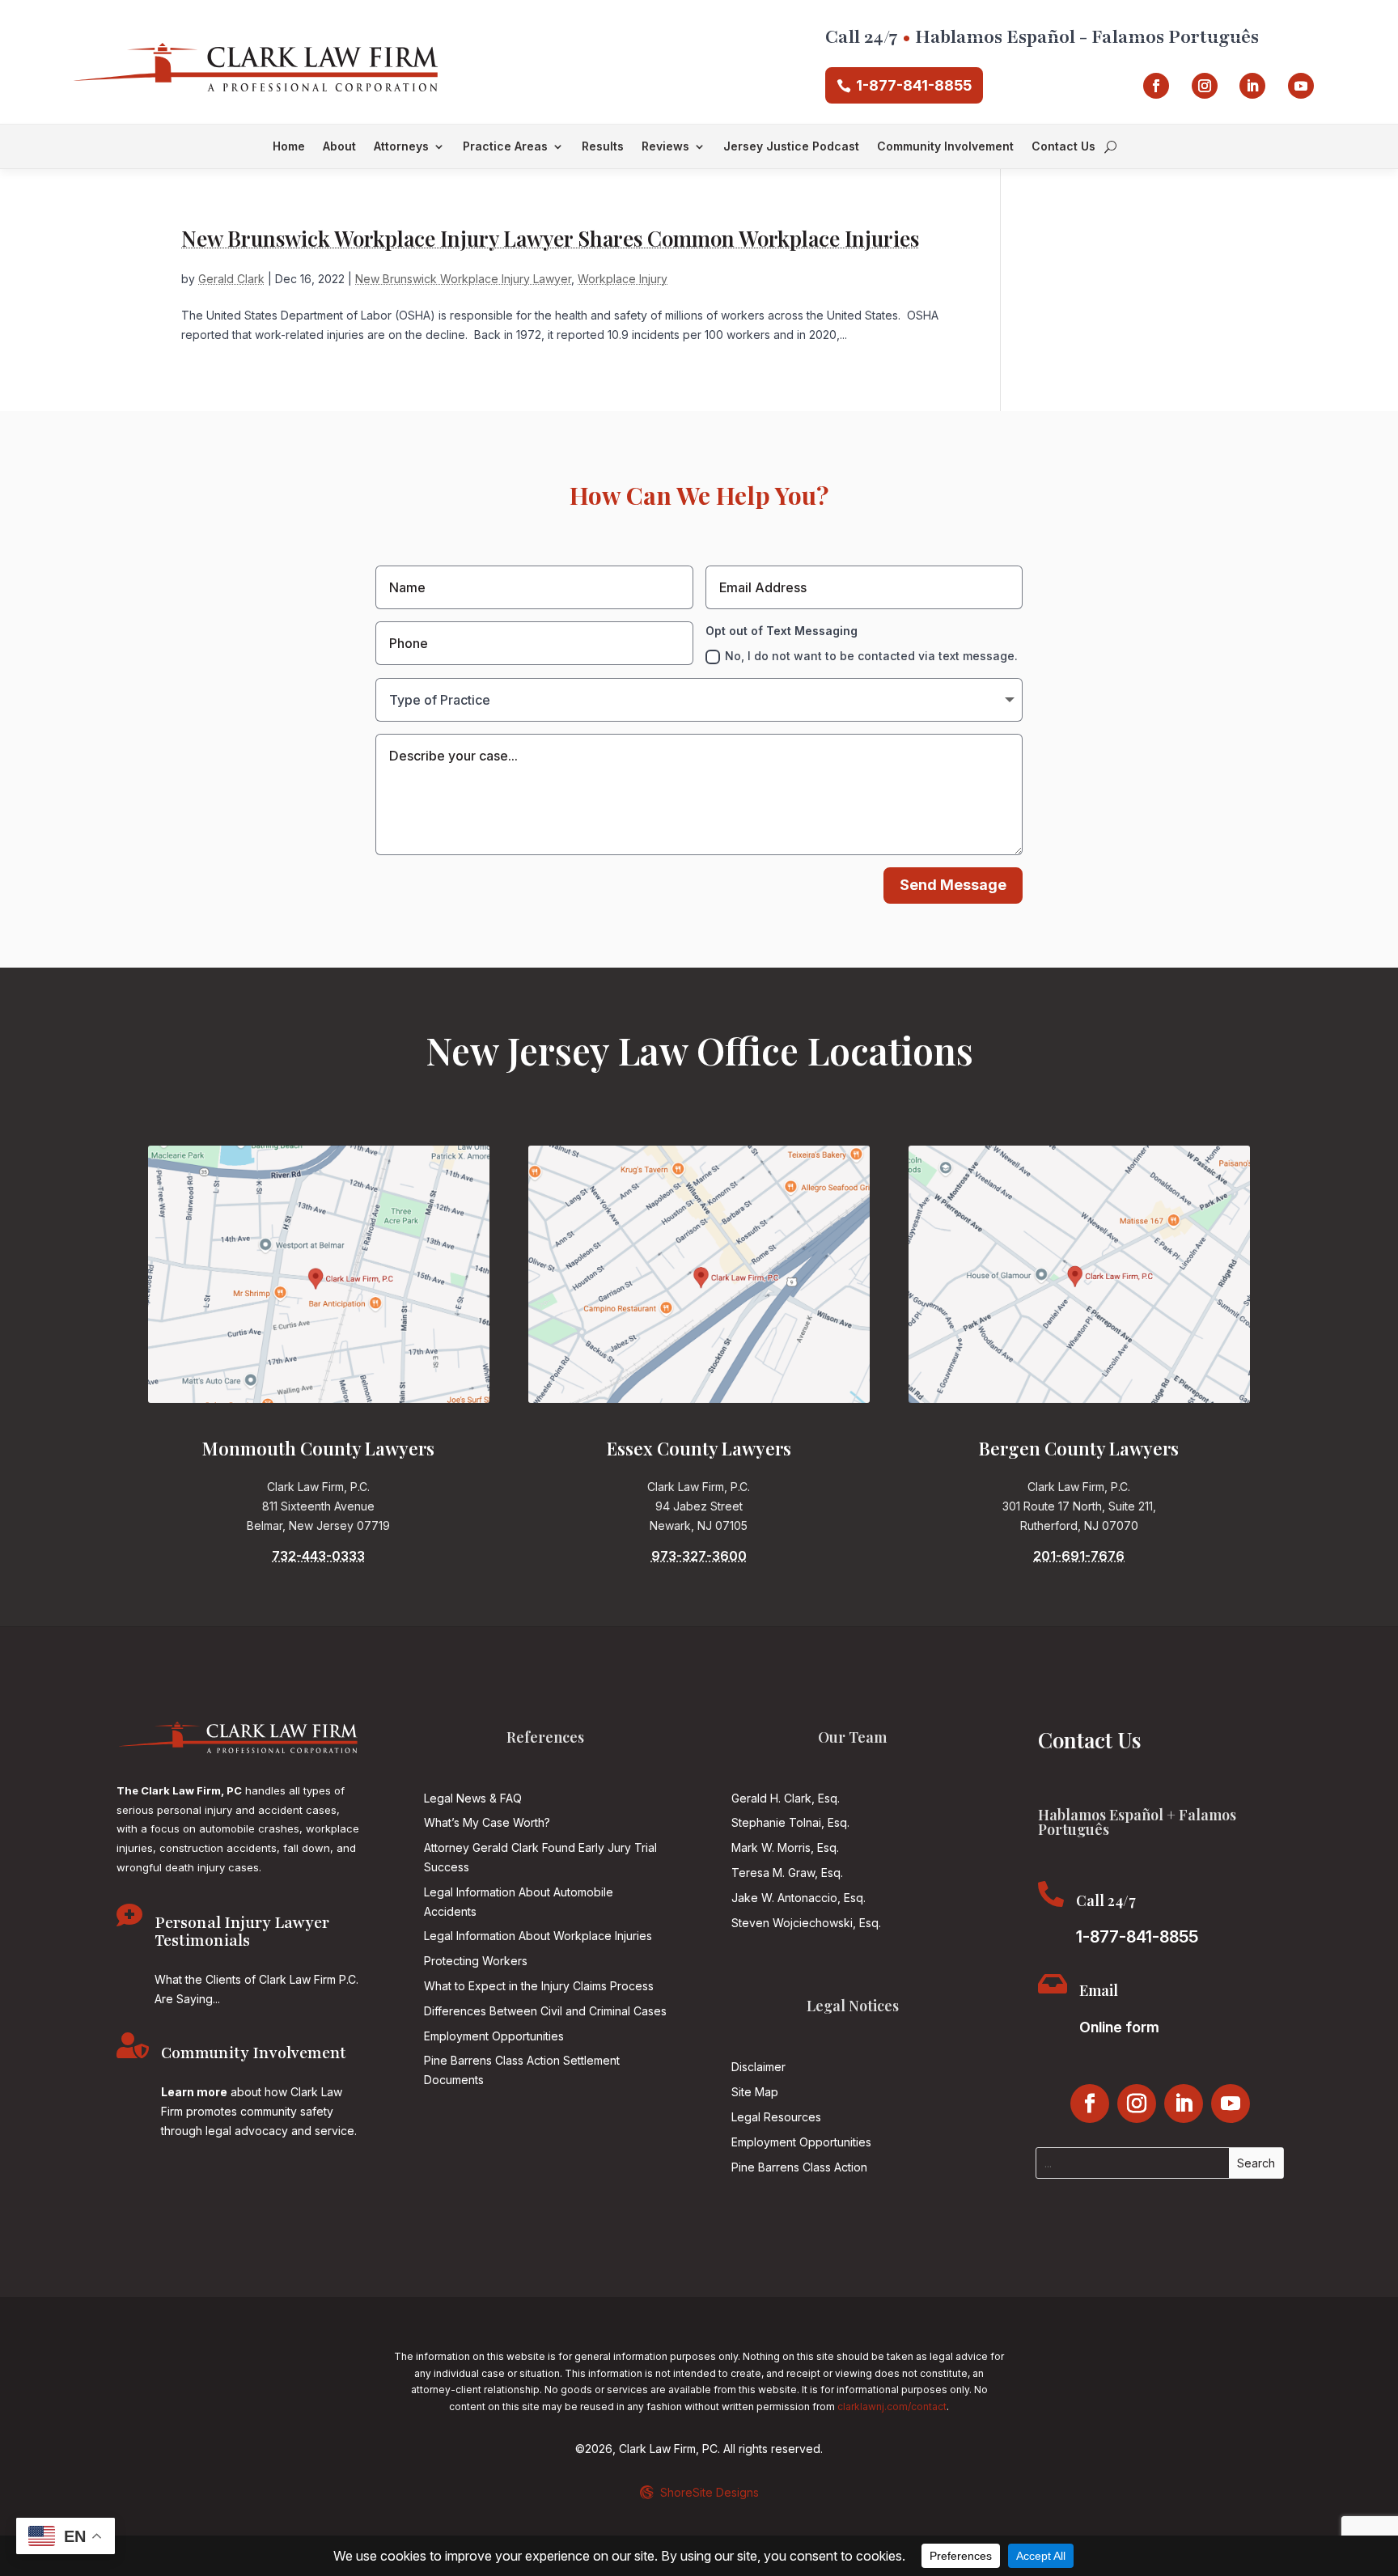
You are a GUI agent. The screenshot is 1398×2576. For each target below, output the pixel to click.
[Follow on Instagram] (1205, 86)
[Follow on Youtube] (1301, 86)
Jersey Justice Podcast (791, 147)
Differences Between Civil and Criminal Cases (545, 2011)
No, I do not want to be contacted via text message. (871, 656)
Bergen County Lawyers (1079, 1448)
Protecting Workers (476, 1961)
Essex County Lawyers (699, 1448)
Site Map (755, 2092)
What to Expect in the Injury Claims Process (539, 1986)
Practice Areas (505, 147)
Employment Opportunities (494, 2036)
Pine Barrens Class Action (799, 2167)
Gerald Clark (231, 279)
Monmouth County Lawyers (318, 1448)
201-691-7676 (1079, 1556)
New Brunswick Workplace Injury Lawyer (463, 279)
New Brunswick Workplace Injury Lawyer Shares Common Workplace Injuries (550, 238)
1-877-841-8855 (914, 85)
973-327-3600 (699, 1556)
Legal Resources (776, 2117)
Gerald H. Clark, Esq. (786, 1798)
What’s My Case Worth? (487, 1822)
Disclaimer (758, 2067)
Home (289, 147)
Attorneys (401, 147)
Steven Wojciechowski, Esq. (806, 1923)
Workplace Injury (623, 279)
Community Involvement (945, 147)
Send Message (953, 885)
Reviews (665, 147)
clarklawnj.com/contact (892, 2407)
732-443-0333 (318, 1556)
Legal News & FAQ (473, 1798)
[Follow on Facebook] (1156, 86)
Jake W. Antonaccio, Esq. (799, 1898)
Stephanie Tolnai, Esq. (790, 1822)
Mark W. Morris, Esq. (785, 1847)
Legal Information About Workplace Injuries (538, 1936)
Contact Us (1063, 147)
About (339, 147)
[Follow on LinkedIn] (1252, 86)
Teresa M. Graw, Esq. (787, 1873)
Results (603, 147)
